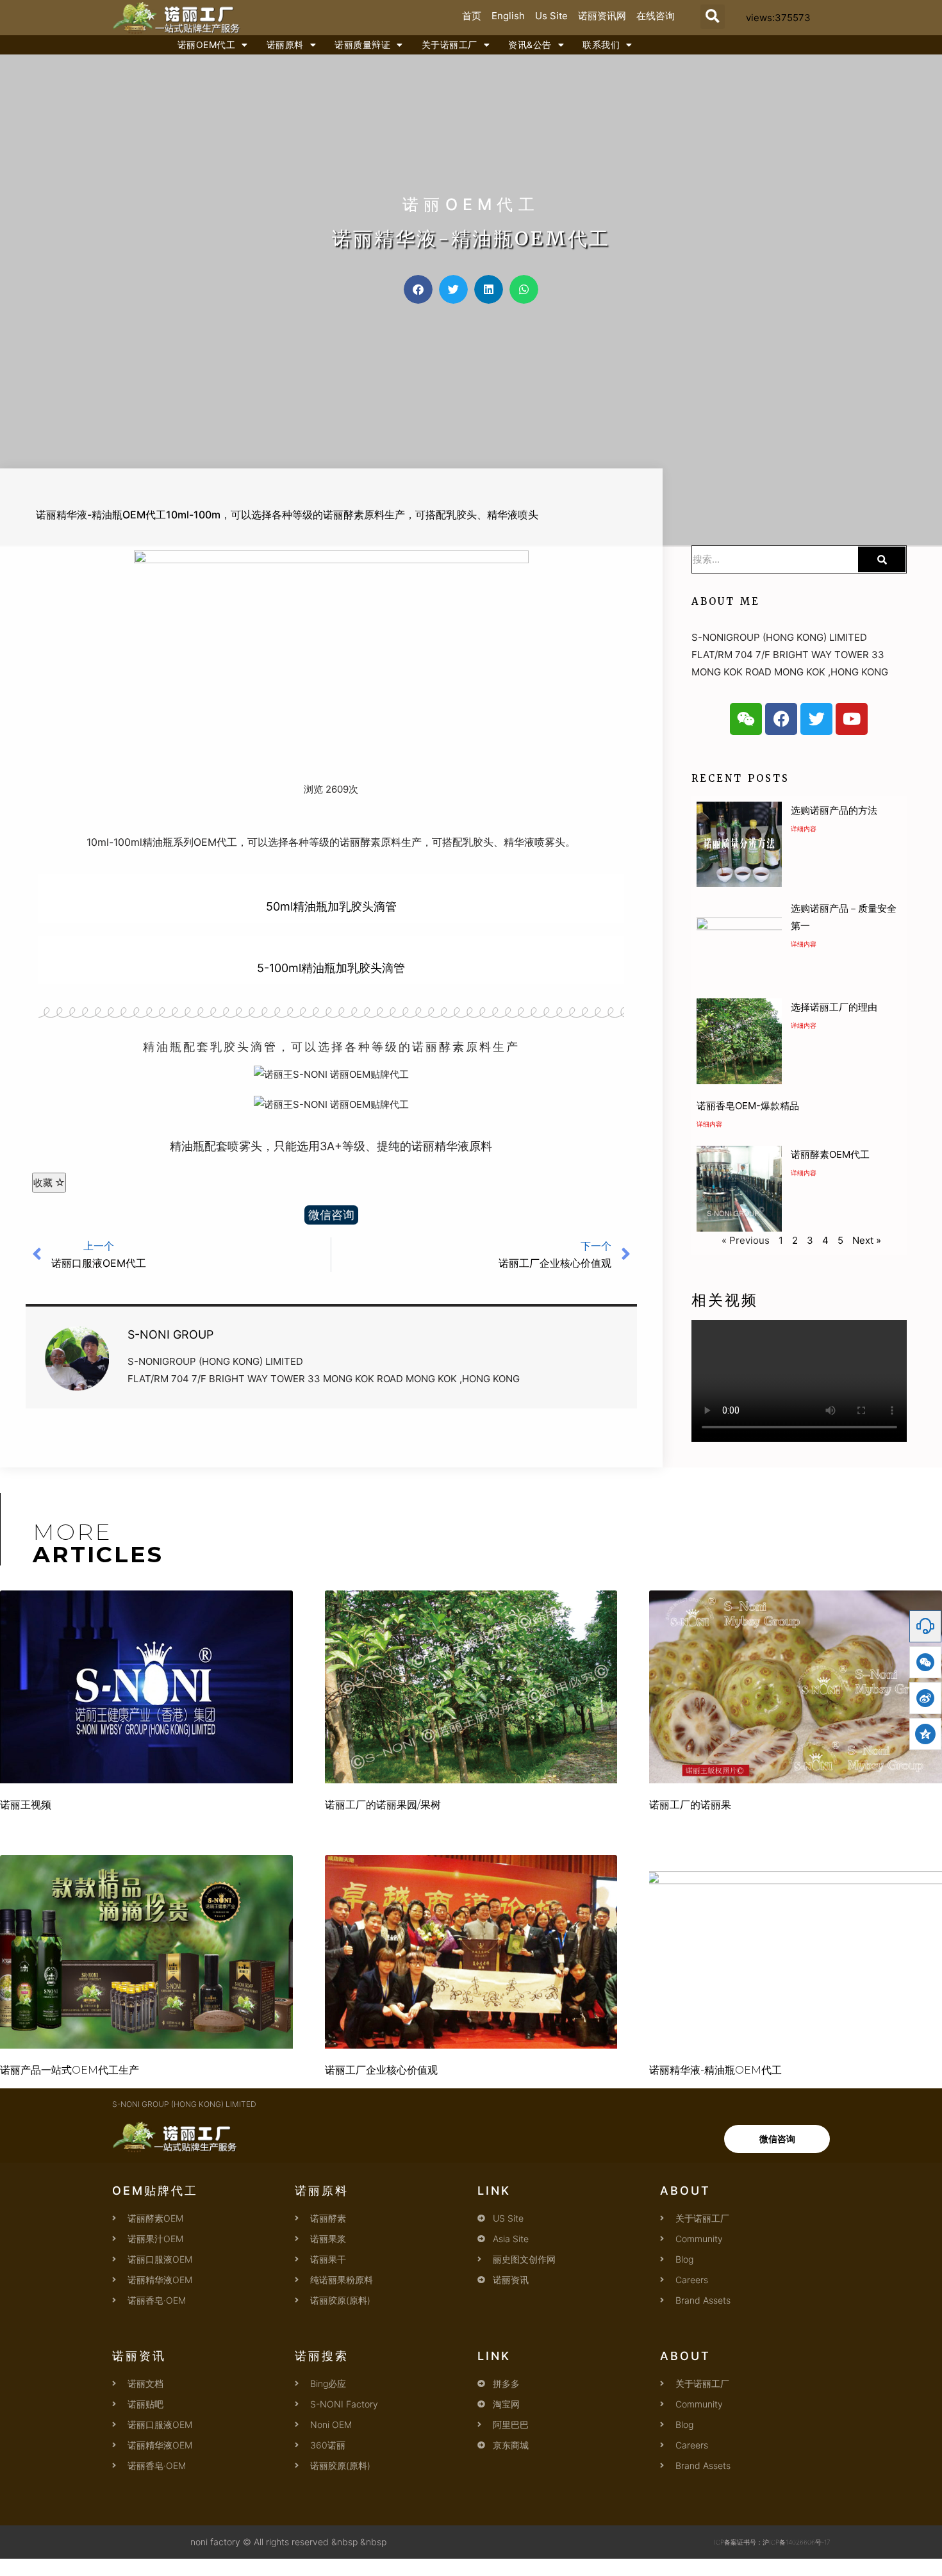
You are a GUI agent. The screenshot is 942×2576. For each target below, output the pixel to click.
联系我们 (601, 45)
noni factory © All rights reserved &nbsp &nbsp (288, 2542)
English (508, 16)
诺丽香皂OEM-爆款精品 (748, 1106)
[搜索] (882, 559)
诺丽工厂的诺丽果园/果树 (383, 1805)
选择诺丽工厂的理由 (834, 1007)
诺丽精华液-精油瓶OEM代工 (715, 2070)
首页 (472, 16)
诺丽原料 (285, 45)
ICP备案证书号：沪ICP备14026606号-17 (772, 2542)
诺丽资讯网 (602, 16)
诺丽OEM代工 (207, 45)
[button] (713, 17)
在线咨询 (656, 16)
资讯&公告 (530, 45)
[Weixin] (746, 719)
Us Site (551, 16)
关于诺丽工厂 (450, 45)
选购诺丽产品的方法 (834, 810)
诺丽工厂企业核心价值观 (381, 2070)
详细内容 (804, 829)
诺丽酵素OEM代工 (830, 1154)
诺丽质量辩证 (362, 45)
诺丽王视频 (26, 1805)
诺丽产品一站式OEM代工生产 (70, 2070)
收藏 (44, 1183)
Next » (867, 1240)
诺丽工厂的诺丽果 (690, 1805)
